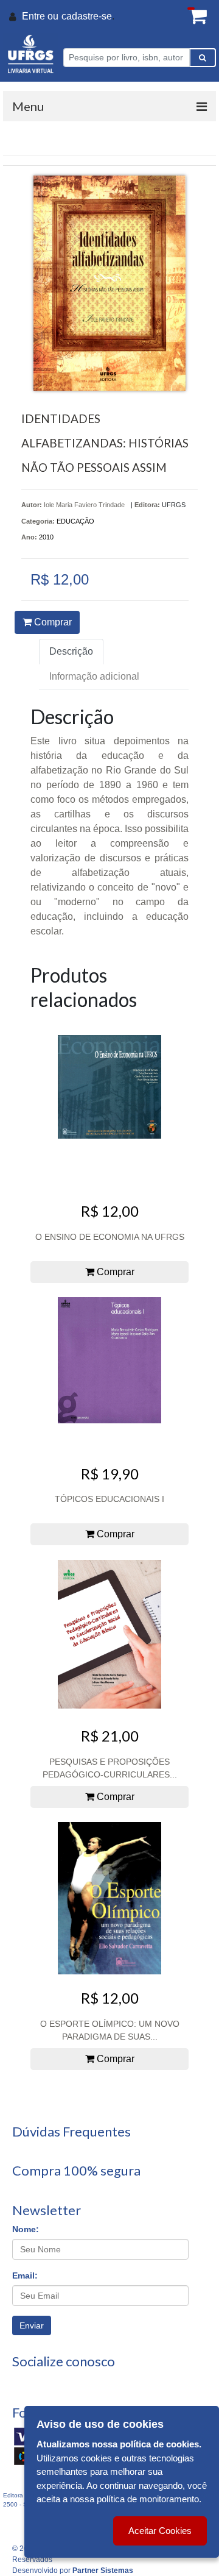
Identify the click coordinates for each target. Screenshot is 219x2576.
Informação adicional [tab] (94, 676)
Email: (25, 2275)
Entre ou (40, 16)
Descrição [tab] (71, 651)
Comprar (52, 622)
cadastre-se (87, 16)
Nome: (26, 2229)
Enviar (32, 2325)
